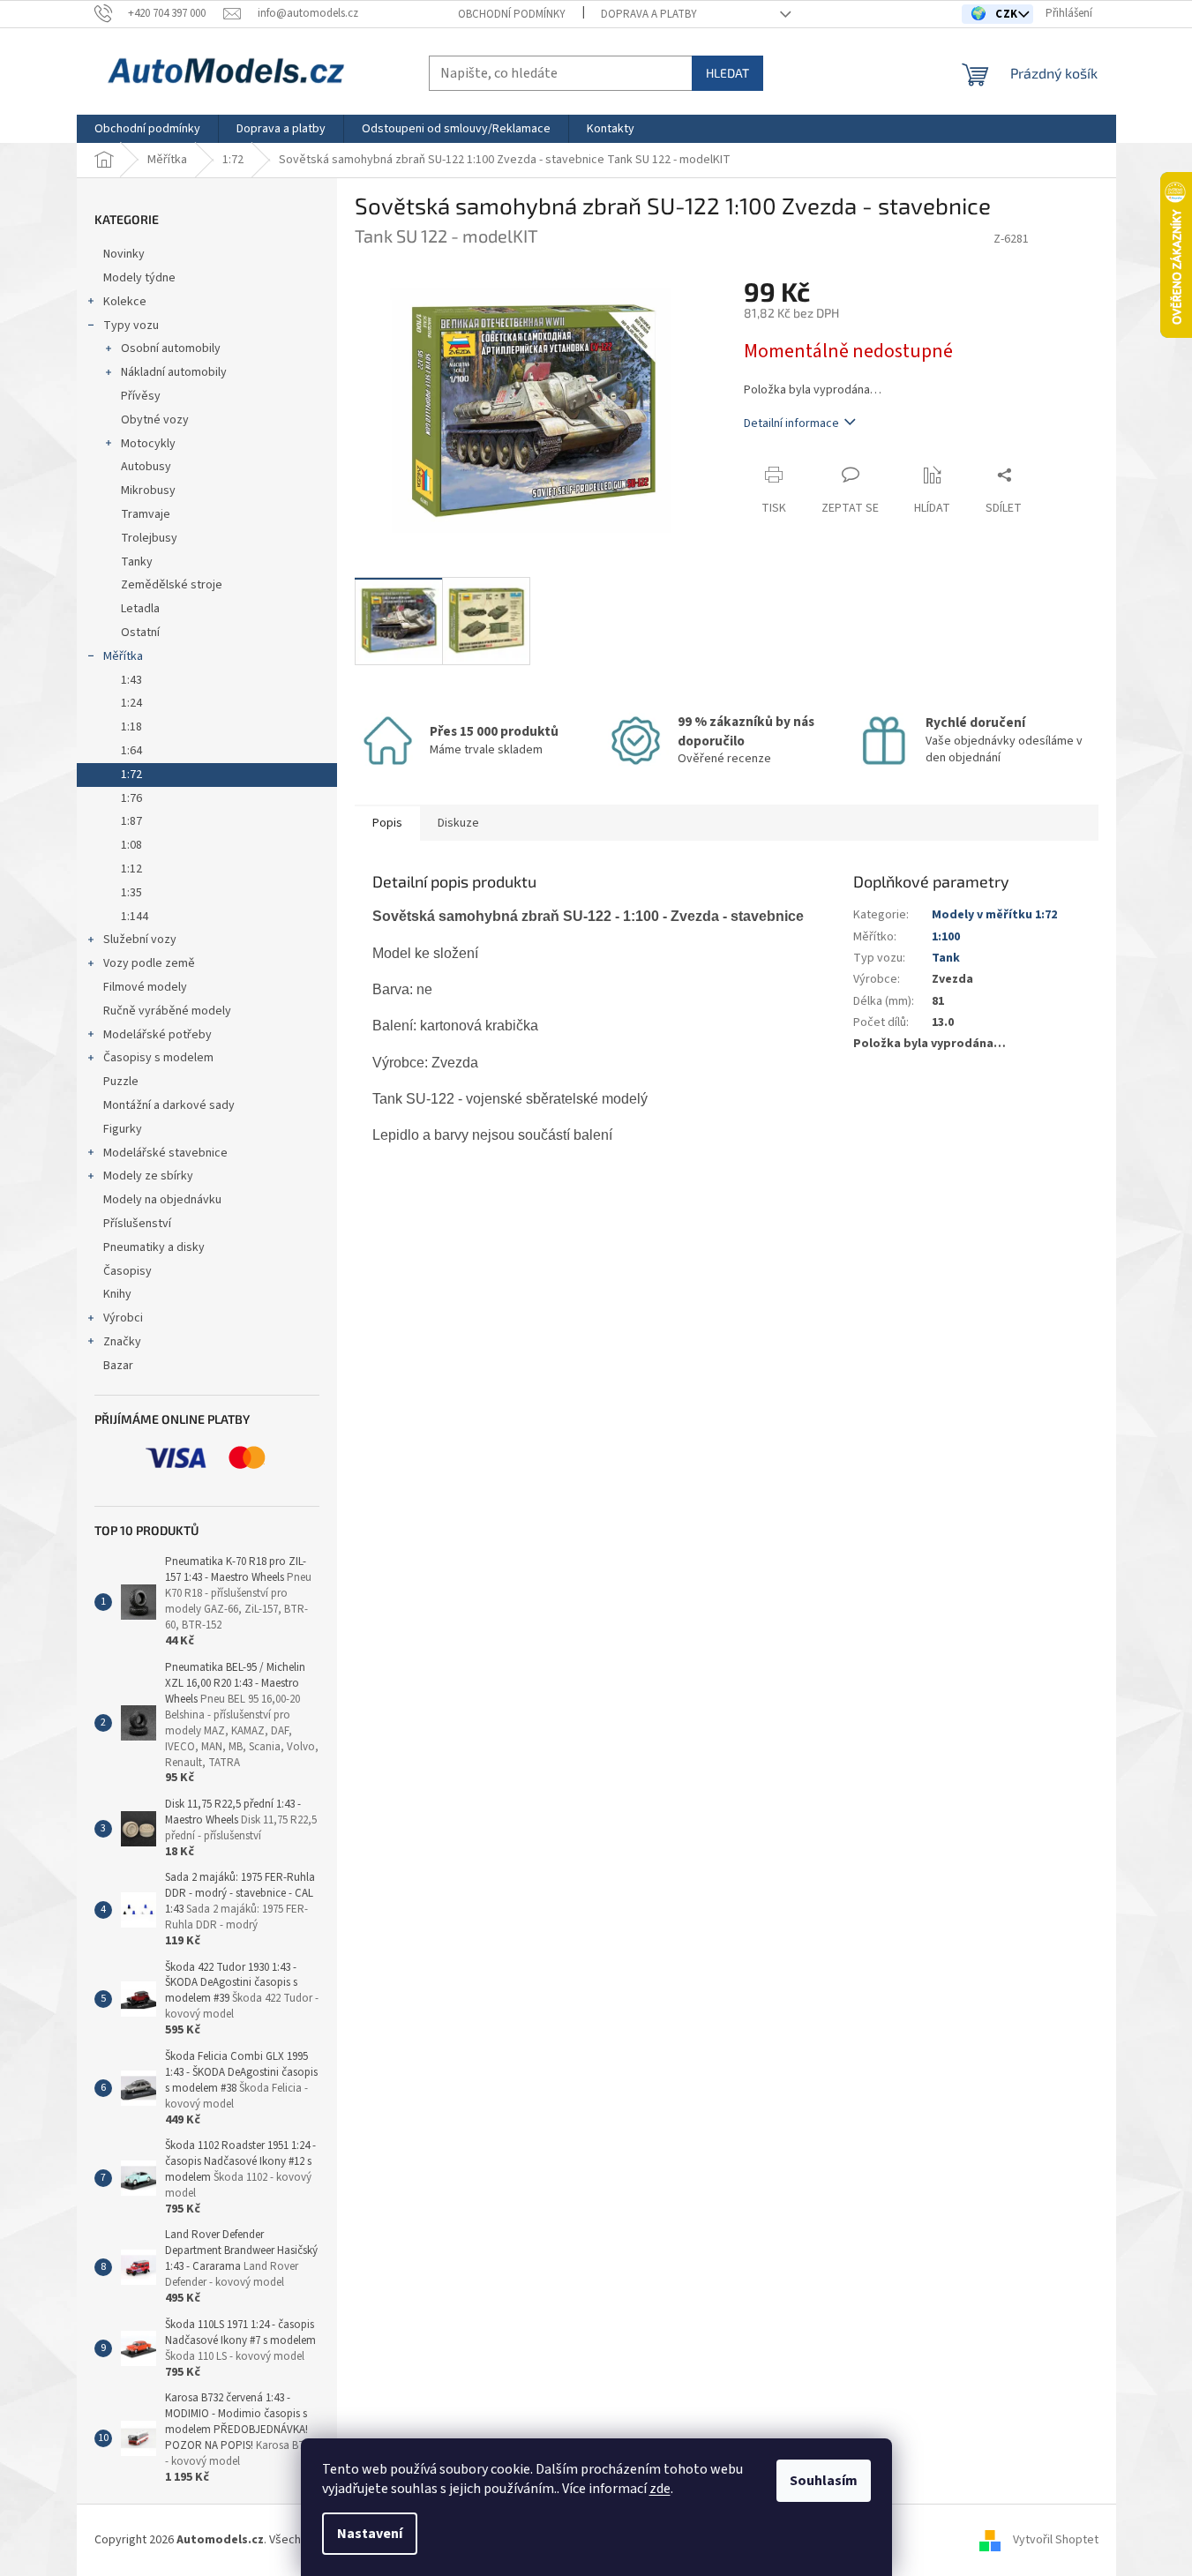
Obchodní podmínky (512, 14)
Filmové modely (145, 987)
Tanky (137, 562)
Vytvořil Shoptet (1056, 2540)
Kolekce (125, 302)
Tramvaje (146, 514)
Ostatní (140, 633)
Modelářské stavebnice (165, 1153)
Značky (122, 1342)
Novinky (124, 254)
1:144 (135, 917)
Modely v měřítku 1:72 (994, 915)
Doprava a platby (649, 14)
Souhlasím (824, 2481)
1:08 (131, 845)
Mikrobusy (148, 490)
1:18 (131, 727)
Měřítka (123, 656)
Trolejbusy (149, 538)
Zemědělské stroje (172, 585)
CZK (1008, 14)
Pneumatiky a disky (154, 1247)
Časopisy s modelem (158, 1058)
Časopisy (127, 1271)
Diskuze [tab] (458, 823)
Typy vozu (131, 326)
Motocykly (148, 444)
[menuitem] (147, 129)
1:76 (131, 798)
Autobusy (146, 467)
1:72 (131, 775)
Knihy (117, 1294)
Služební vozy (140, 940)
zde (660, 2489)
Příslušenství (137, 1224)
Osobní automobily (171, 348)
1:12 (131, 869)
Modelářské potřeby (157, 1035)
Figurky (123, 1129)
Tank (946, 958)
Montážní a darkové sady (169, 1105)
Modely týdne (139, 278)
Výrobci (123, 1318)
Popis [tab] (387, 823)
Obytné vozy (155, 420)
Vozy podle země (149, 963)
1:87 (131, 821)
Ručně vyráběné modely (167, 1011)
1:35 (131, 893)
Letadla (140, 609)
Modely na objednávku (162, 1200)
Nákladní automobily (174, 372)
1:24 (131, 703)
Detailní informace (791, 423)
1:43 (131, 680)
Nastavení (370, 2534)
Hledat (727, 73)
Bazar (118, 1366)
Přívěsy (141, 396)
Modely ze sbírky (148, 1176)
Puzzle (121, 1082)
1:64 (131, 751)
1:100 (946, 937)
